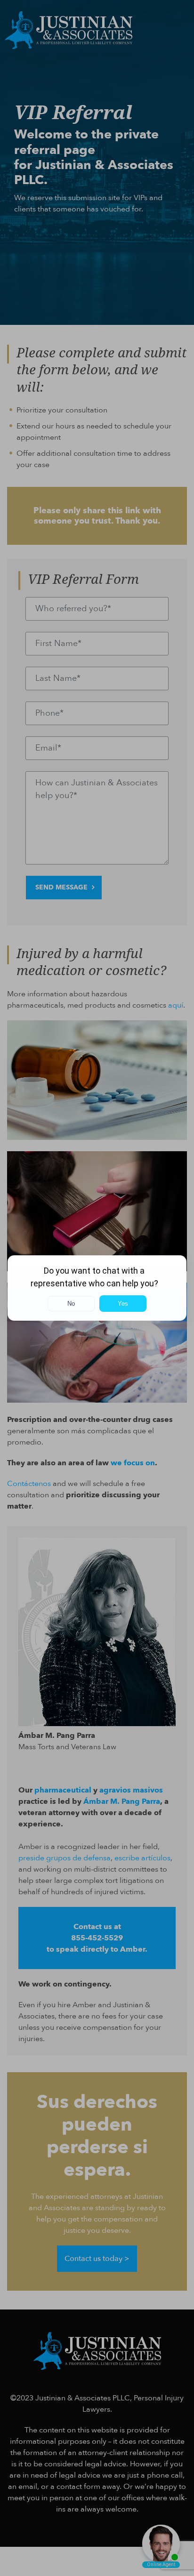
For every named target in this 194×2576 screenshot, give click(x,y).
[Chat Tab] (97, 1288)
